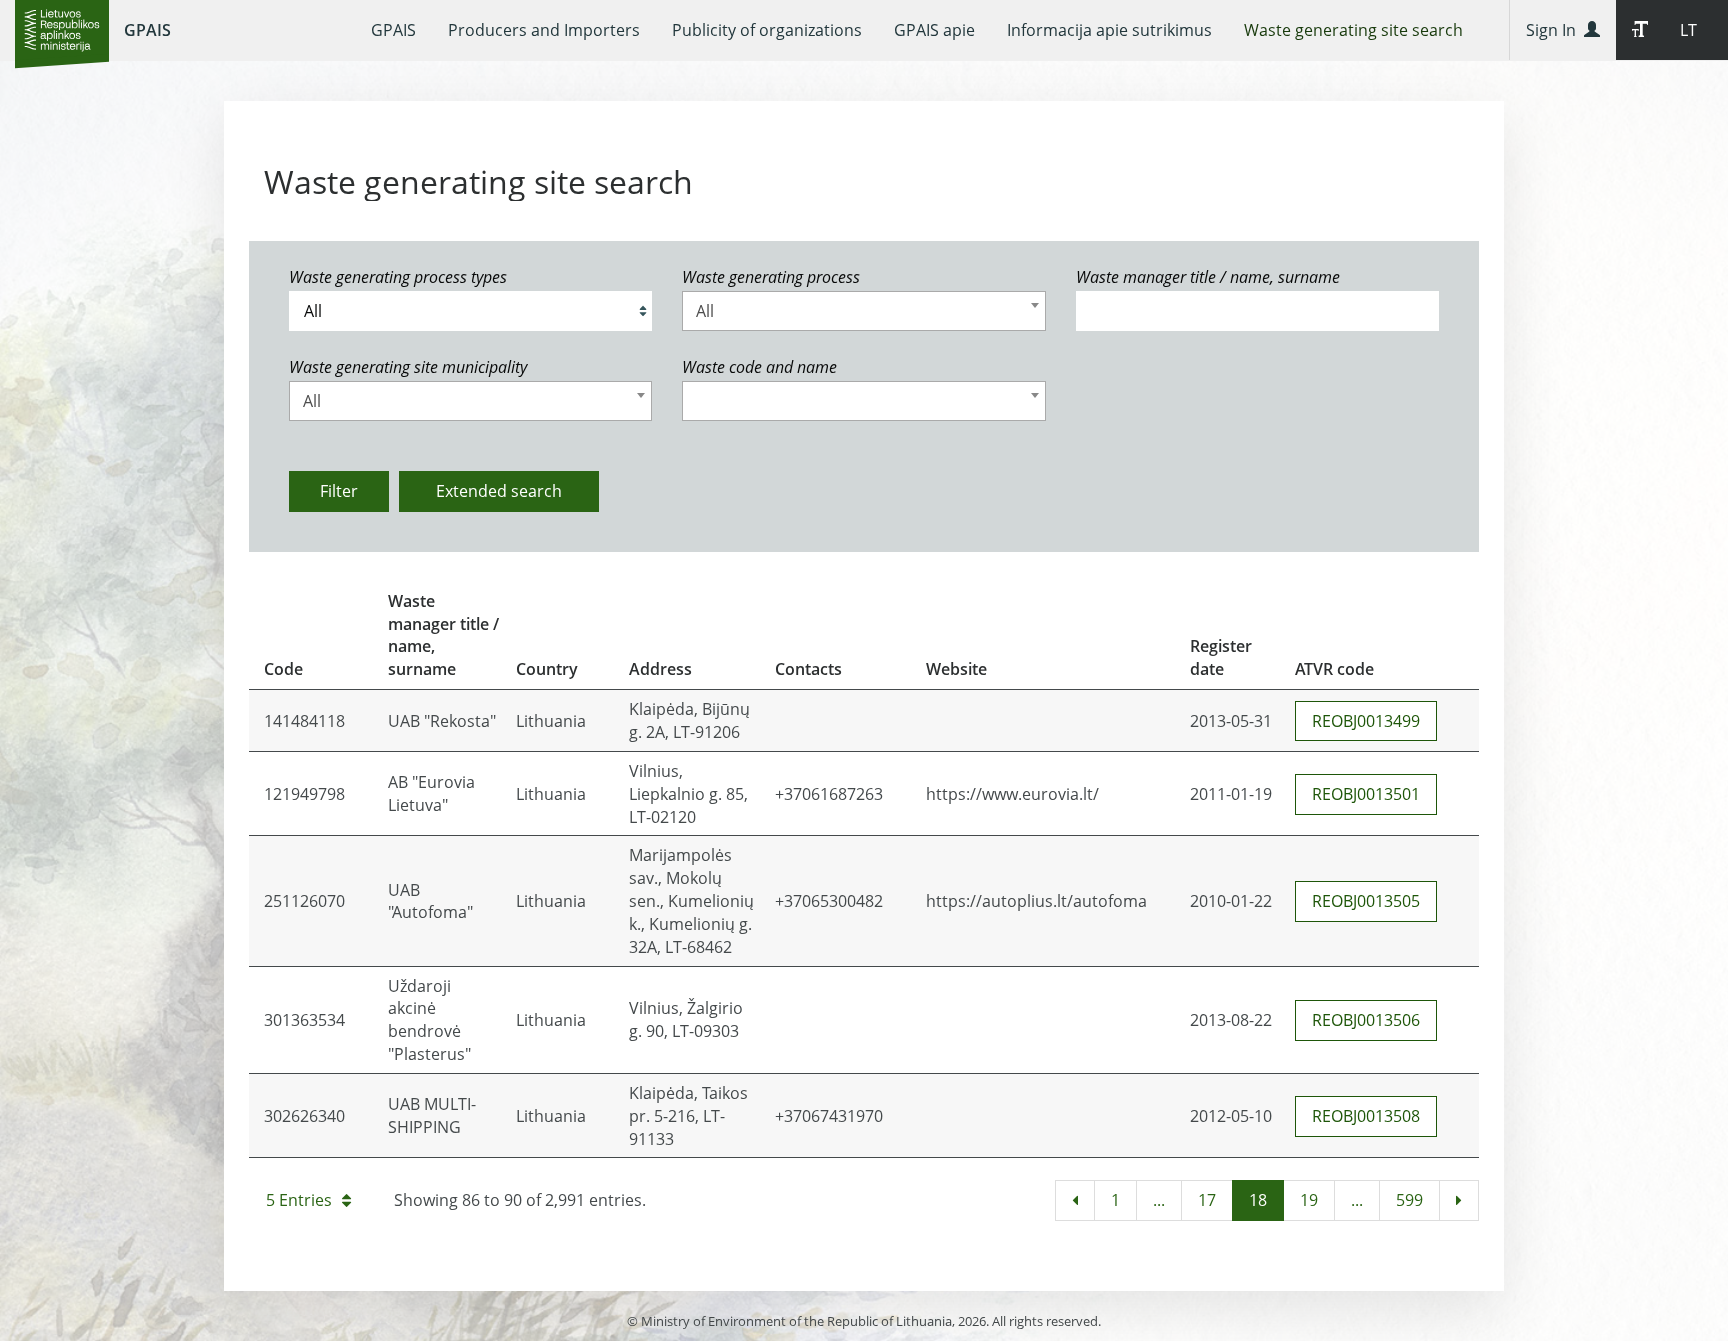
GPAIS (147, 30)
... (1159, 1200)
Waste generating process (771, 277)
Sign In (1555, 30)
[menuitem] (393, 30)
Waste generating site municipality (408, 367)
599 (1409, 1200)
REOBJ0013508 (1366, 1116)
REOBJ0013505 (1366, 901)
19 (1309, 1200)
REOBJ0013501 (1366, 794)
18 (1258, 1200)
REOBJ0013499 (1366, 721)
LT (1688, 30)
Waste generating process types (398, 277)
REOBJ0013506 (1366, 1020)
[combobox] (863, 311)
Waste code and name (759, 367)
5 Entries (299, 1200)
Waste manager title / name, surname (1208, 277)
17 (1207, 1200)
